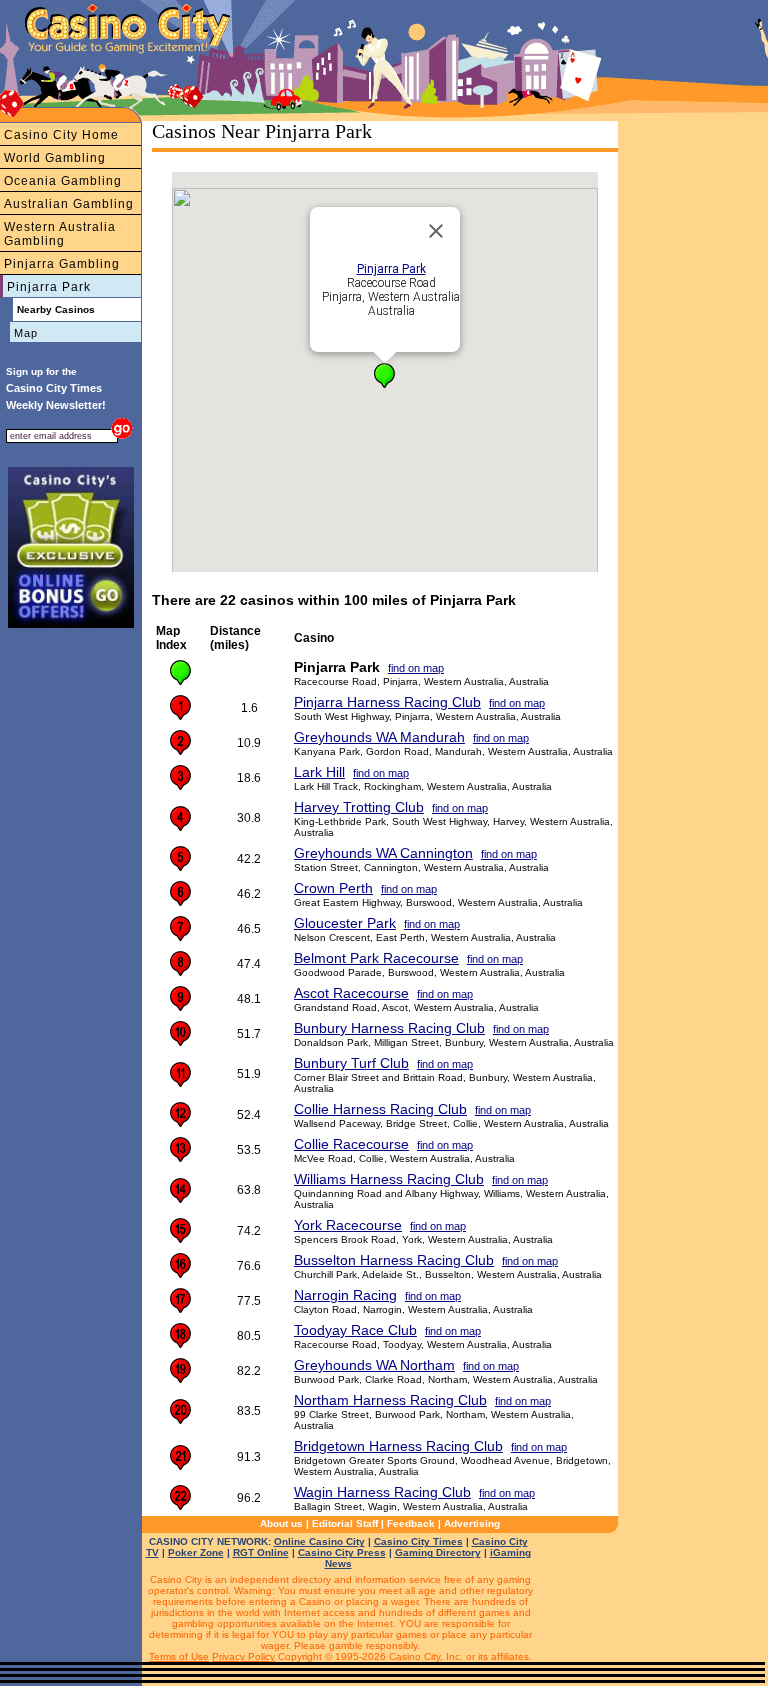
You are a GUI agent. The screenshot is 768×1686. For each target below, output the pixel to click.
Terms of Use (179, 1656)
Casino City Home (61, 135)
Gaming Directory (438, 1552)
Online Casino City (319, 1541)
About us (281, 1523)
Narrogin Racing (345, 1295)
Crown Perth (333, 888)
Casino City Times (418, 1541)
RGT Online (261, 1552)
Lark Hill (319, 772)
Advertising (472, 1523)
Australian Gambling (69, 204)
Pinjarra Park (49, 287)
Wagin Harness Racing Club (382, 1492)
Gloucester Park (345, 923)
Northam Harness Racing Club (390, 1400)
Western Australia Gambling (60, 234)
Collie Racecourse (351, 1144)
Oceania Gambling (63, 181)
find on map (416, 668)
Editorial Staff (345, 1523)
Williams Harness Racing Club (389, 1179)
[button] (384, 375)
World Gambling (55, 158)
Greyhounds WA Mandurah (379, 737)
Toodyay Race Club (355, 1330)
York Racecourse (348, 1225)
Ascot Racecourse (351, 993)
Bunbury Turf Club (351, 1063)
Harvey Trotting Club (359, 807)
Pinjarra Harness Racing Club (387, 702)
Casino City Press (342, 1552)
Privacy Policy (243, 1656)
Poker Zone (196, 1552)
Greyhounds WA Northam (374, 1365)
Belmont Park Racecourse (376, 958)
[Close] (436, 231)
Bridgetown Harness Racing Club (398, 1446)
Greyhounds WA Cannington (383, 853)
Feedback (411, 1523)
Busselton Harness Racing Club (394, 1260)
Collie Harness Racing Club (380, 1109)
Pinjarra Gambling (62, 264)
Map (26, 333)
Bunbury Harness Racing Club (389, 1028)
